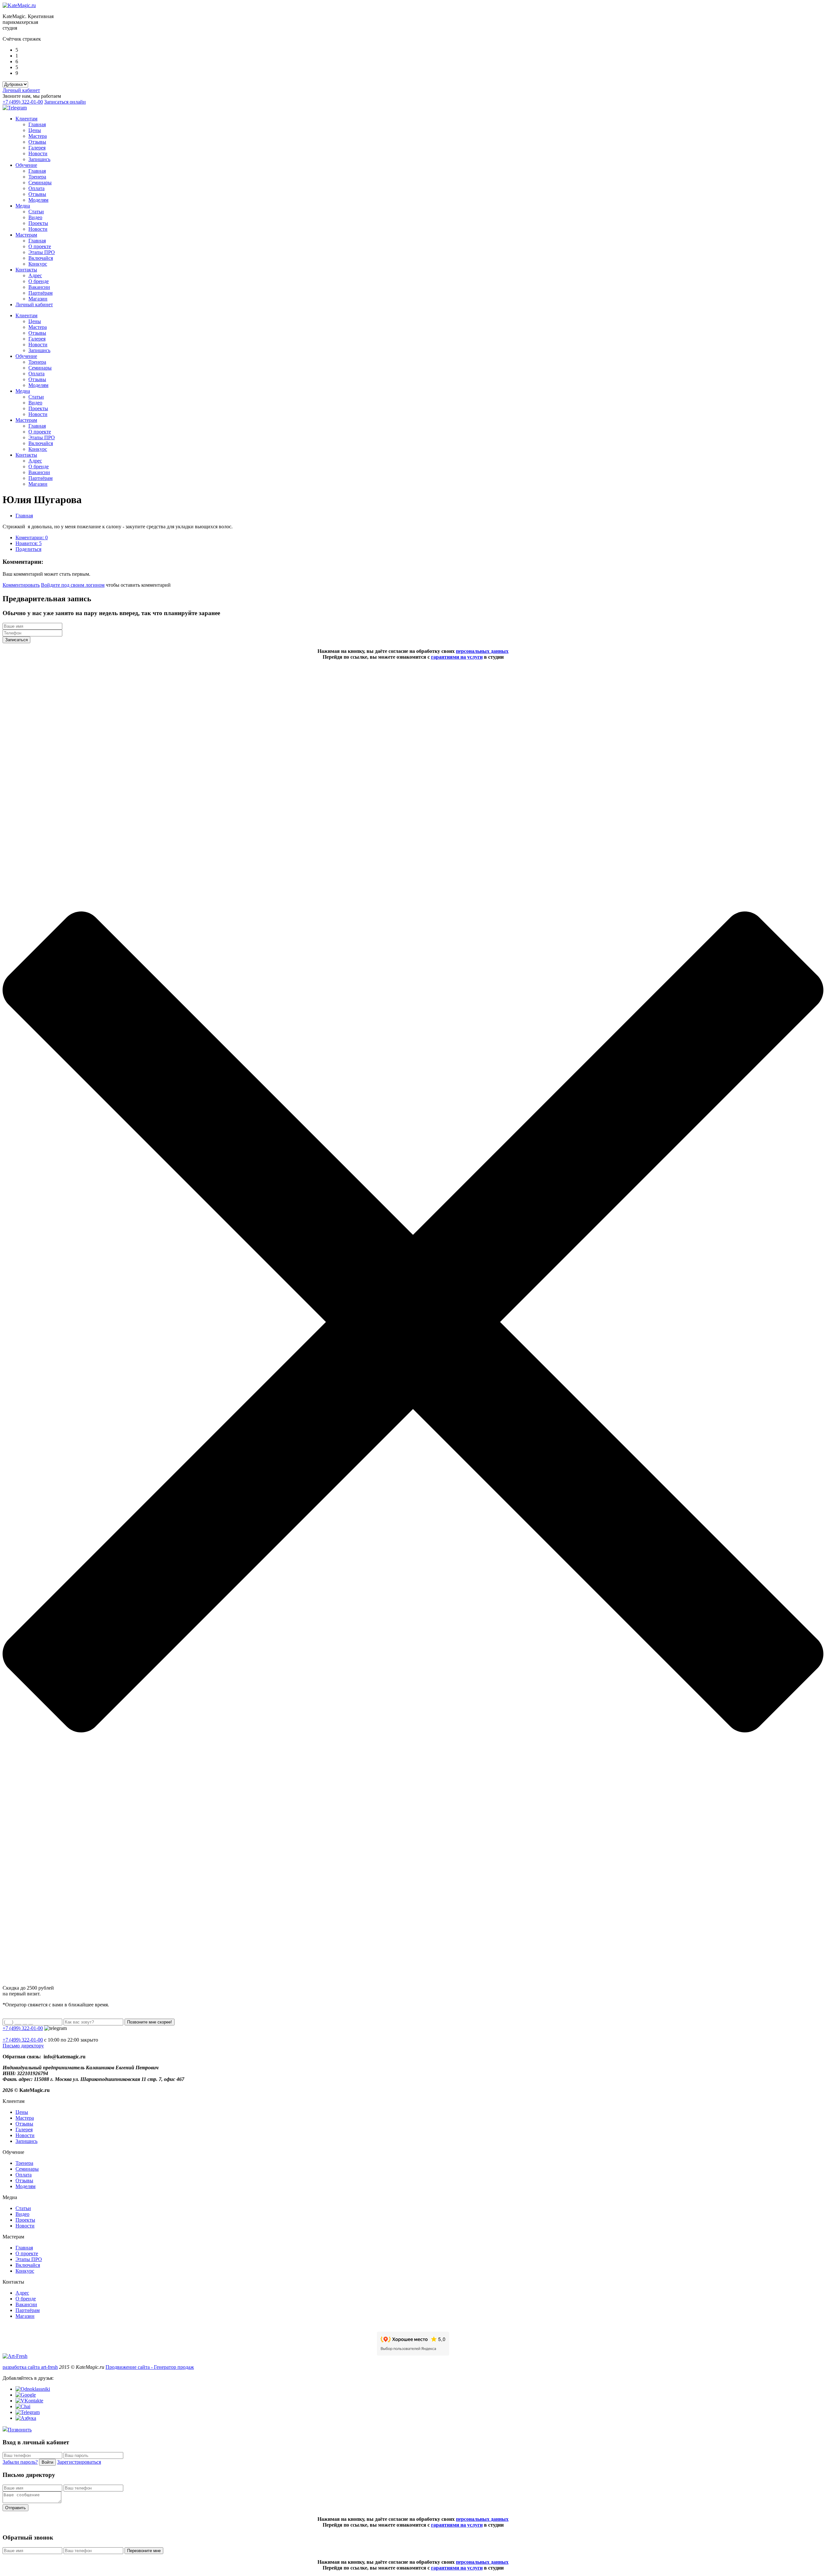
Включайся (41, 258)
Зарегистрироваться (79, 2462)
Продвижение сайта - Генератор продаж (150, 2367)
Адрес (35, 275)
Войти (47, 2462)
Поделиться (28, 549)
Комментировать (21, 585)
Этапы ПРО (42, 252)
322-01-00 (23, 2040)
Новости (38, 153)
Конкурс (38, 264)
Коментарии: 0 (32, 538)
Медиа (23, 206)
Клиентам (26, 119)
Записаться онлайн (65, 102)
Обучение (26, 165)
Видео (35, 217)
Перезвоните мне (144, 2551)
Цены (35, 130)
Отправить (15, 2508)
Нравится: (29, 543)
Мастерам (26, 235)
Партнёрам (40, 293)
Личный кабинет (21, 90)
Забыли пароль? (20, 2462)
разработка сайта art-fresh (30, 2367)
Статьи (36, 212)
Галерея (37, 148)
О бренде (39, 281)
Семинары (40, 183)
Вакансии (39, 287)
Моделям (38, 200)
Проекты (38, 223)
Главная (37, 124)
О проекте (40, 246)
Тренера (37, 177)
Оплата (36, 188)
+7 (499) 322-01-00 (23, 102)
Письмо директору (23, 2046)
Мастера (38, 136)
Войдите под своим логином (73, 585)
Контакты (26, 270)
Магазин (38, 299)
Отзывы (37, 142)
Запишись (39, 159)
